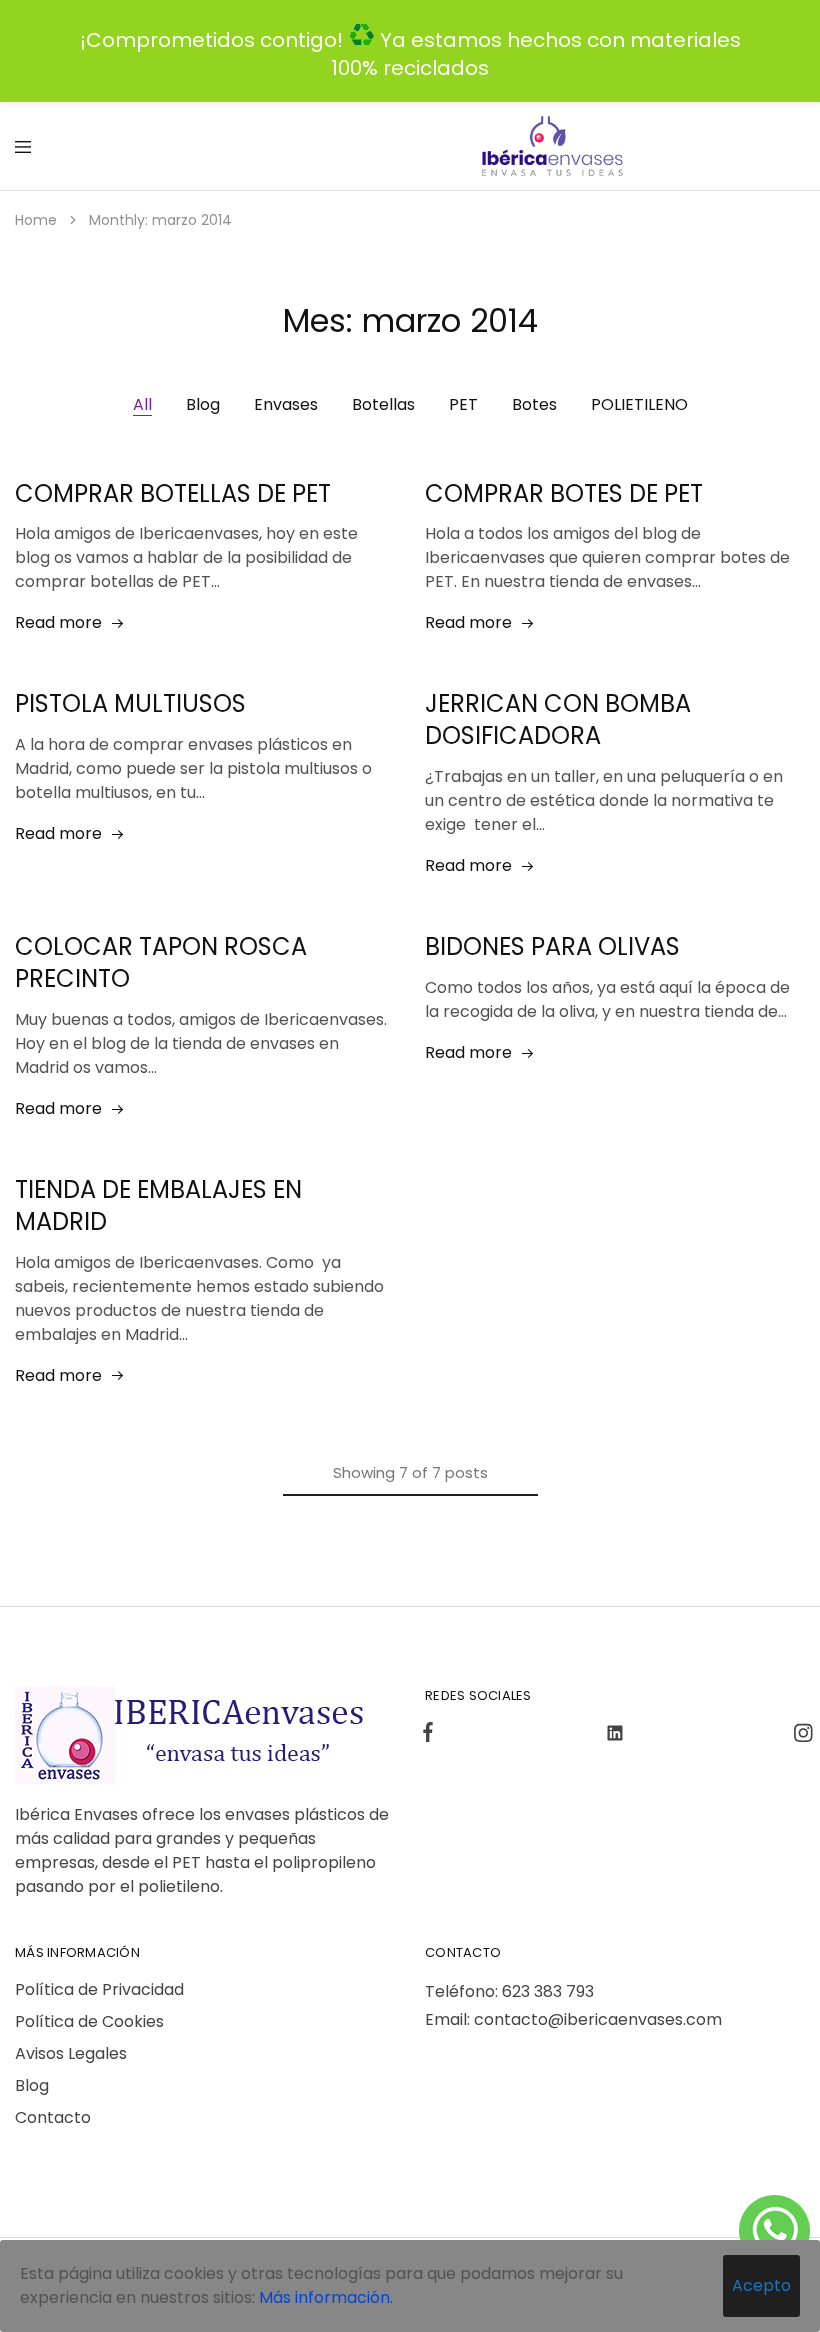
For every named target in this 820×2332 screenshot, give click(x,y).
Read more (58, 622)
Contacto (53, 2117)
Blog (203, 404)
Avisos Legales (71, 2053)
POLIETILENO (639, 404)
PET (463, 404)
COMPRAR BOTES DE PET (564, 493)
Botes (534, 404)
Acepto (761, 2285)
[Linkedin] (615, 1736)
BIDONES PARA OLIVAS (552, 946)
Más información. (326, 2297)
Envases (286, 404)
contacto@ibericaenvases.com (598, 2019)
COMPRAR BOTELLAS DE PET (173, 493)
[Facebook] (432, 1735)
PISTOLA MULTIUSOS (130, 703)
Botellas (383, 404)
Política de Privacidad (99, 1989)
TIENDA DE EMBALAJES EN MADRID (158, 1205)
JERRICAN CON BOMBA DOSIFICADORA (558, 719)
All (142, 404)
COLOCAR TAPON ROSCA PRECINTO (161, 962)
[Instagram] (799, 1736)
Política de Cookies (89, 2021)
